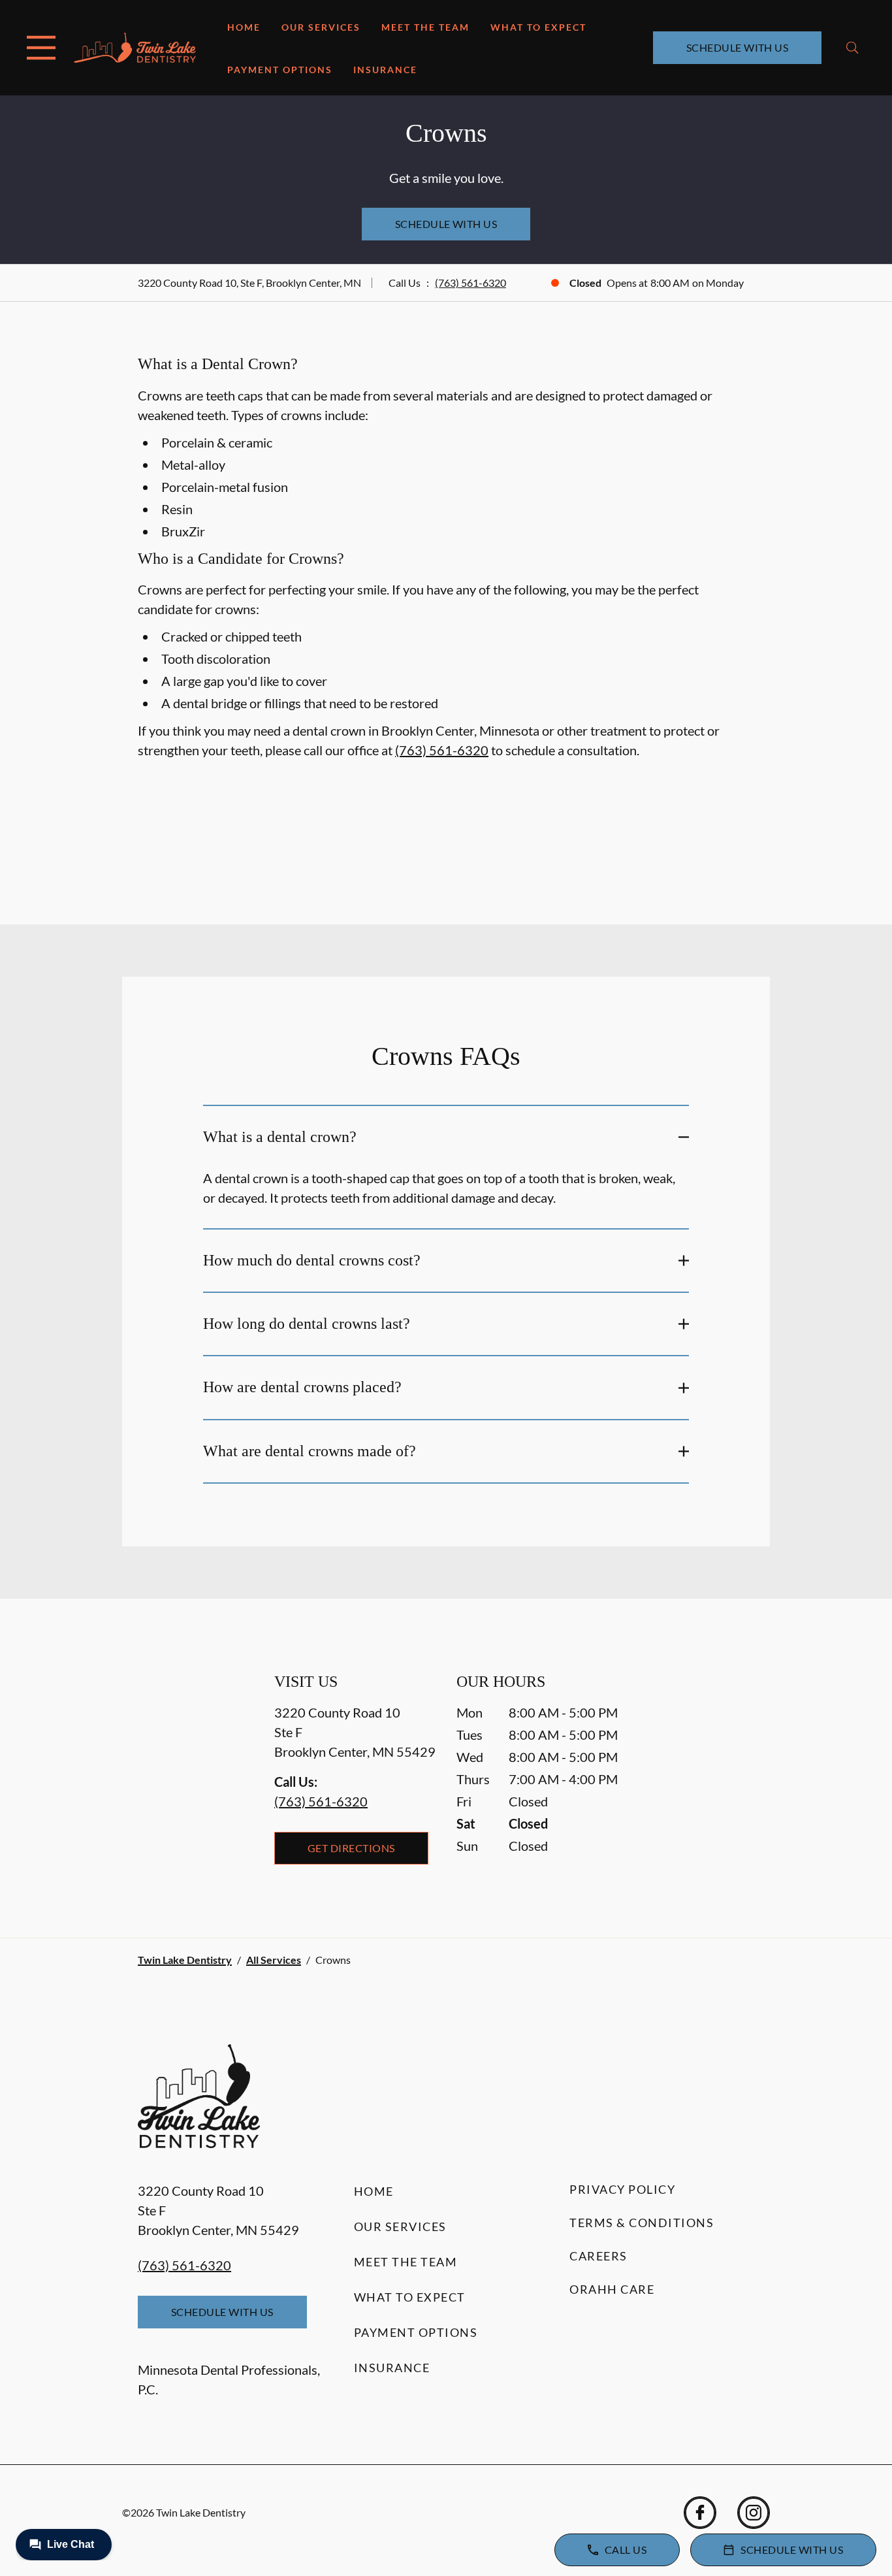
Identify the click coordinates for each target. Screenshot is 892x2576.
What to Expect (538, 27)
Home (244, 27)
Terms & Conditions (642, 2223)
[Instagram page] (754, 2513)
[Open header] (41, 48)
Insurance (385, 70)
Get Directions (351, 1848)
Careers (598, 2256)
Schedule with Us (738, 47)
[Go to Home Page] (135, 48)
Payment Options (280, 70)
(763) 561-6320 (470, 283)
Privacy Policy (622, 2189)
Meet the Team (425, 27)
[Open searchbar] (852, 48)
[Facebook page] (700, 2513)
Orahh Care (612, 2289)
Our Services (321, 27)
